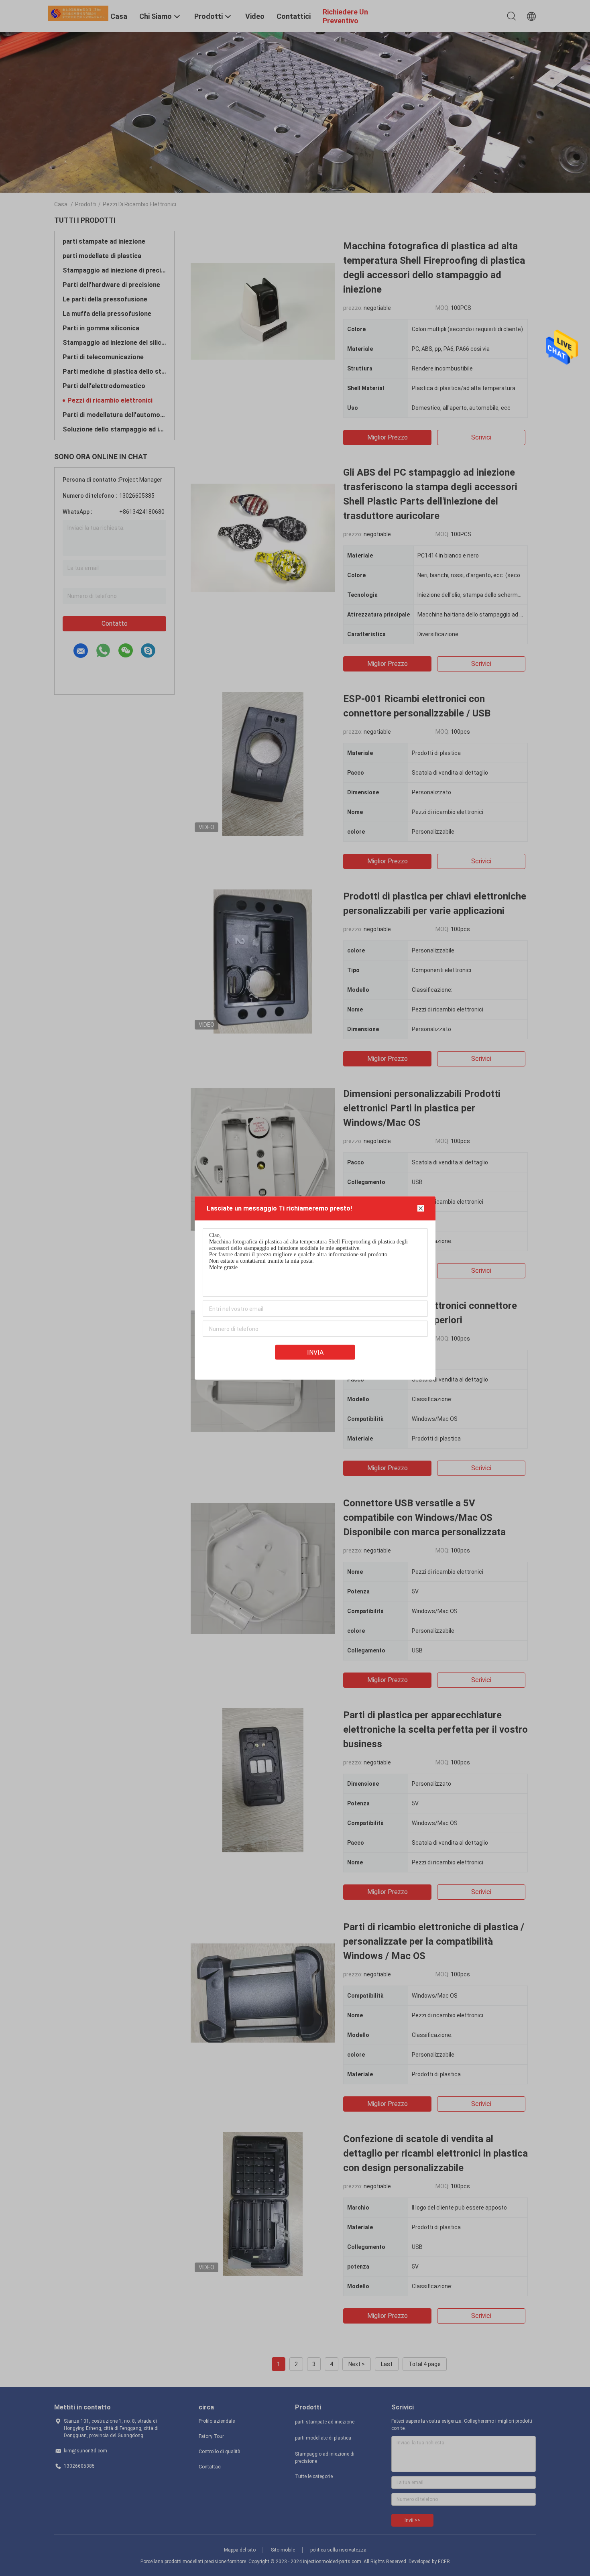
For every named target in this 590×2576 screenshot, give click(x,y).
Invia (315, 1352)
